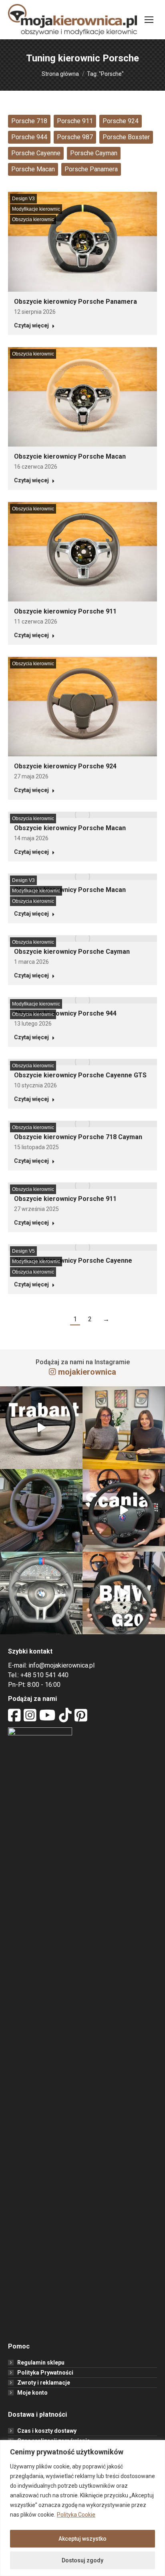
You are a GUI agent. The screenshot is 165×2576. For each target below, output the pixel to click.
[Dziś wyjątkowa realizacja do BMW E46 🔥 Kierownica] (41, 1593)
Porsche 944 (29, 137)
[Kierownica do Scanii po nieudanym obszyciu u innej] (124, 1510)
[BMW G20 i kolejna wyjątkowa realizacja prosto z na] (124, 1593)
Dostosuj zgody (82, 2560)
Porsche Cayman (94, 153)
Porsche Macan (33, 169)
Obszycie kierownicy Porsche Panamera (75, 302)
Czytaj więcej (31, 325)
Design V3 (23, 199)
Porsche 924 (121, 121)
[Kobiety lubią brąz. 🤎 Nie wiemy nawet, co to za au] (41, 1510)
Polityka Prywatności (45, 2373)
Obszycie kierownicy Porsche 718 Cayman (78, 1137)
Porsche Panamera (91, 169)
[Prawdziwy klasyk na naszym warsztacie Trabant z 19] (41, 1428)
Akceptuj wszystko (82, 2539)
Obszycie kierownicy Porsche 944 (65, 1013)
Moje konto (32, 2393)
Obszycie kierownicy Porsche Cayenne (73, 1261)
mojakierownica (87, 1372)
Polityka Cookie (76, 2515)
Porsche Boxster (126, 137)
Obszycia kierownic (33, 219)
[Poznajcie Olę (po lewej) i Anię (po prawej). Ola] (124, 1428)
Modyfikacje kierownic (36, 209)
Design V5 (23, 1251)
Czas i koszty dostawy (47, 2431)
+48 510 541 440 (44, 1675)
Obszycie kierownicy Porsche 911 (65, 611)
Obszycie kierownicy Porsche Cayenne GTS (80, 1075)
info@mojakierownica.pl (61, 1665)
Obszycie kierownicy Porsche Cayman (72, 952)
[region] (82, 2508)
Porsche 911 (75, 121)
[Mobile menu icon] (149, 20)
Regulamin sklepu (41, 2363)
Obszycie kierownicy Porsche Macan (70, 456)
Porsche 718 (29, 121)
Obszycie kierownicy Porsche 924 (65, 766)
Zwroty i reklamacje (44, 2383)
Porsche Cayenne (36, 153)
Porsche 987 (75, 137)
